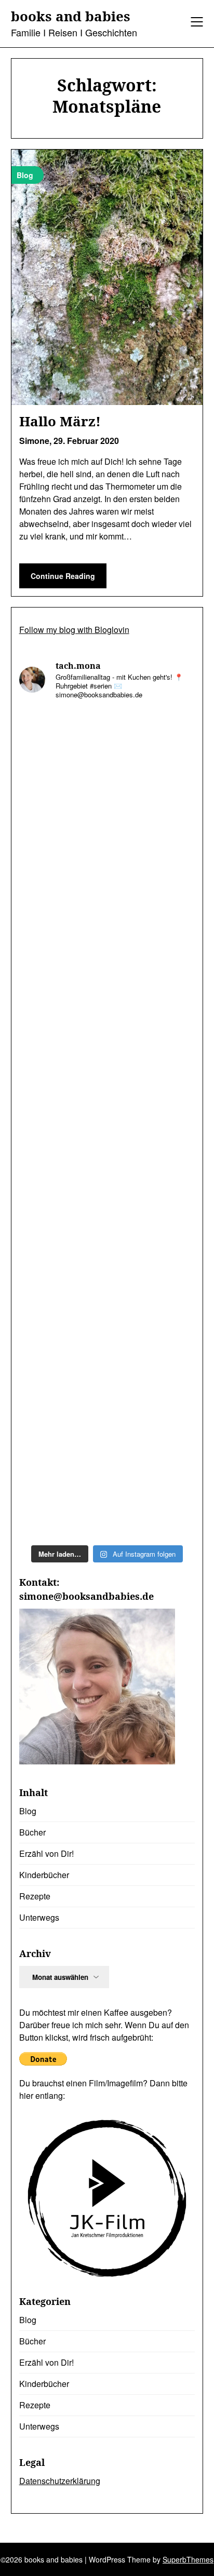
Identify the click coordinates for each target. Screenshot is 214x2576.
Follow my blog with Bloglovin (74, 630)
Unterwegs (39, 1917)
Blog (28, 1811)
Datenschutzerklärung (60, 2481)
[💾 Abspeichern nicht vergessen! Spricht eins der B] (107, 761)
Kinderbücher (44, 1875)
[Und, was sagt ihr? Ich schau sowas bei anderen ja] (107, 1487)
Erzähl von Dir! (46, 1853)
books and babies (71, 17)
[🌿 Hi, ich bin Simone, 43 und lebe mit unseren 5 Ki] (107, 968)
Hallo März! (60, 421)
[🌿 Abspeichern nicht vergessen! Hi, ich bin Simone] (107, 1280)
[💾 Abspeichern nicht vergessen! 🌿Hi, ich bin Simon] (107, 865)
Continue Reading (63, 576)
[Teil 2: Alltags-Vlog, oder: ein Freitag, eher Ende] (107, 1072)
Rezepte (35, 1896)
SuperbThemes (188, 2559)
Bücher (32, 1832)
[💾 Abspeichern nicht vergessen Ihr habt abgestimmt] (107, 1383)
